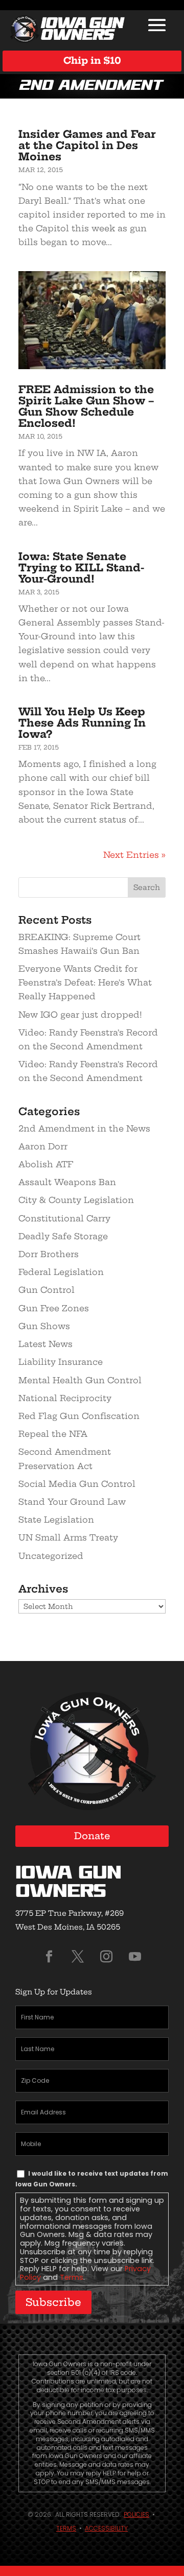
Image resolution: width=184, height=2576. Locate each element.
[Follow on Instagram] (106, 1957)
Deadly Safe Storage (63, 1236)
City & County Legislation (76, 1200)
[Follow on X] (78, 1957)
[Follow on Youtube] (135, 1957)
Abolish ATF (46, 1164)
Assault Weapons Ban (67, 1182)
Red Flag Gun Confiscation (79, 1416)
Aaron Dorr (43, 1146)
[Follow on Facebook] (49, 1957)
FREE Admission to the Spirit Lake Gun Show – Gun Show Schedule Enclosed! (86, 406)
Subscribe (53, 2302)
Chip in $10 (92, 61)
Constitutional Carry (64, 1218)
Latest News (45, 1344)
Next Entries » (134, 855)
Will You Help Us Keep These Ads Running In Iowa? (82, 723)
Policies (136, 2514)
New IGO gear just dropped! (80, 1015)
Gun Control (47, 1290)
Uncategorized (51, 1556)
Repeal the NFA (53, 1434)
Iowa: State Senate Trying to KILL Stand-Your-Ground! (81, 568)
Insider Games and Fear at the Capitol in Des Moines (87, 145)
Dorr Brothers (49, 1254)
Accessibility (106, 2528)
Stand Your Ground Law (72, 1502)
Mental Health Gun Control (80, 1380)
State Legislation (56, 1520)
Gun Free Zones (54, 1308)
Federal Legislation (61, 1272)
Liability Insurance (61, 1362)
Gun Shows (44, 1326)
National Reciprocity (65, 1398)
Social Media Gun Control (77, 1484)
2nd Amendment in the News (84, 1128)
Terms (72, 2277)
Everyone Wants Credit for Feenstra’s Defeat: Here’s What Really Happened (85, 982)
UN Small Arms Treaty (68, 1537)
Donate (92, 1836)
